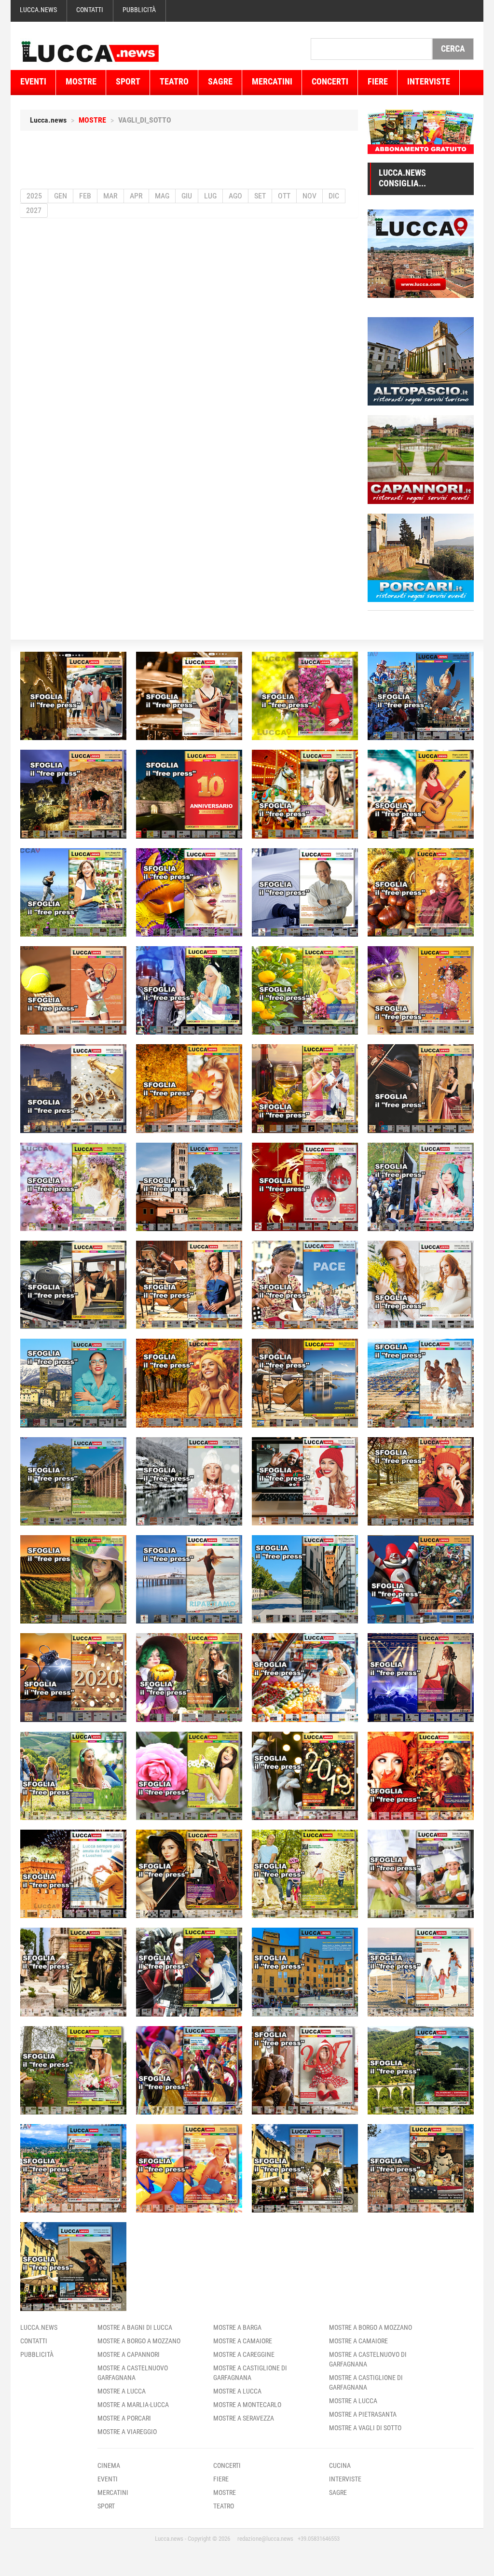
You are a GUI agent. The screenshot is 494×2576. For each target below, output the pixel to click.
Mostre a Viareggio (127, 2432)
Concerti (330, 81)
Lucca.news (38, 10)
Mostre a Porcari (124, 2418)
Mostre (81, 81)
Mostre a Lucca (122, 2391)
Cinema (109, 2465)
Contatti (90, 10)
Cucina (340, 2465)
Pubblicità (139, 10)
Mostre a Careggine (244, 2354)
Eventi (33, 81)
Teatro (174, 81)
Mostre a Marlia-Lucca (133, 2405)
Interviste (429, 81)
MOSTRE (92, 120)
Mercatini (272, 81)
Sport (128, 81)
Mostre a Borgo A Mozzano (139, 2341)
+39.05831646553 (319, 2539)
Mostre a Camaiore (243, 2341)
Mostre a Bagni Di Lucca (135, 2327)
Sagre (220, 81)
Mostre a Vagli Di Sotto (365, 2428)
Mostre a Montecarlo (247, 2405)
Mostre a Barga (237, 2327)
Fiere (378, 81)
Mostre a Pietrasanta (363, 2414)
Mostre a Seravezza (244, 2418)
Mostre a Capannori (129, 2354)
